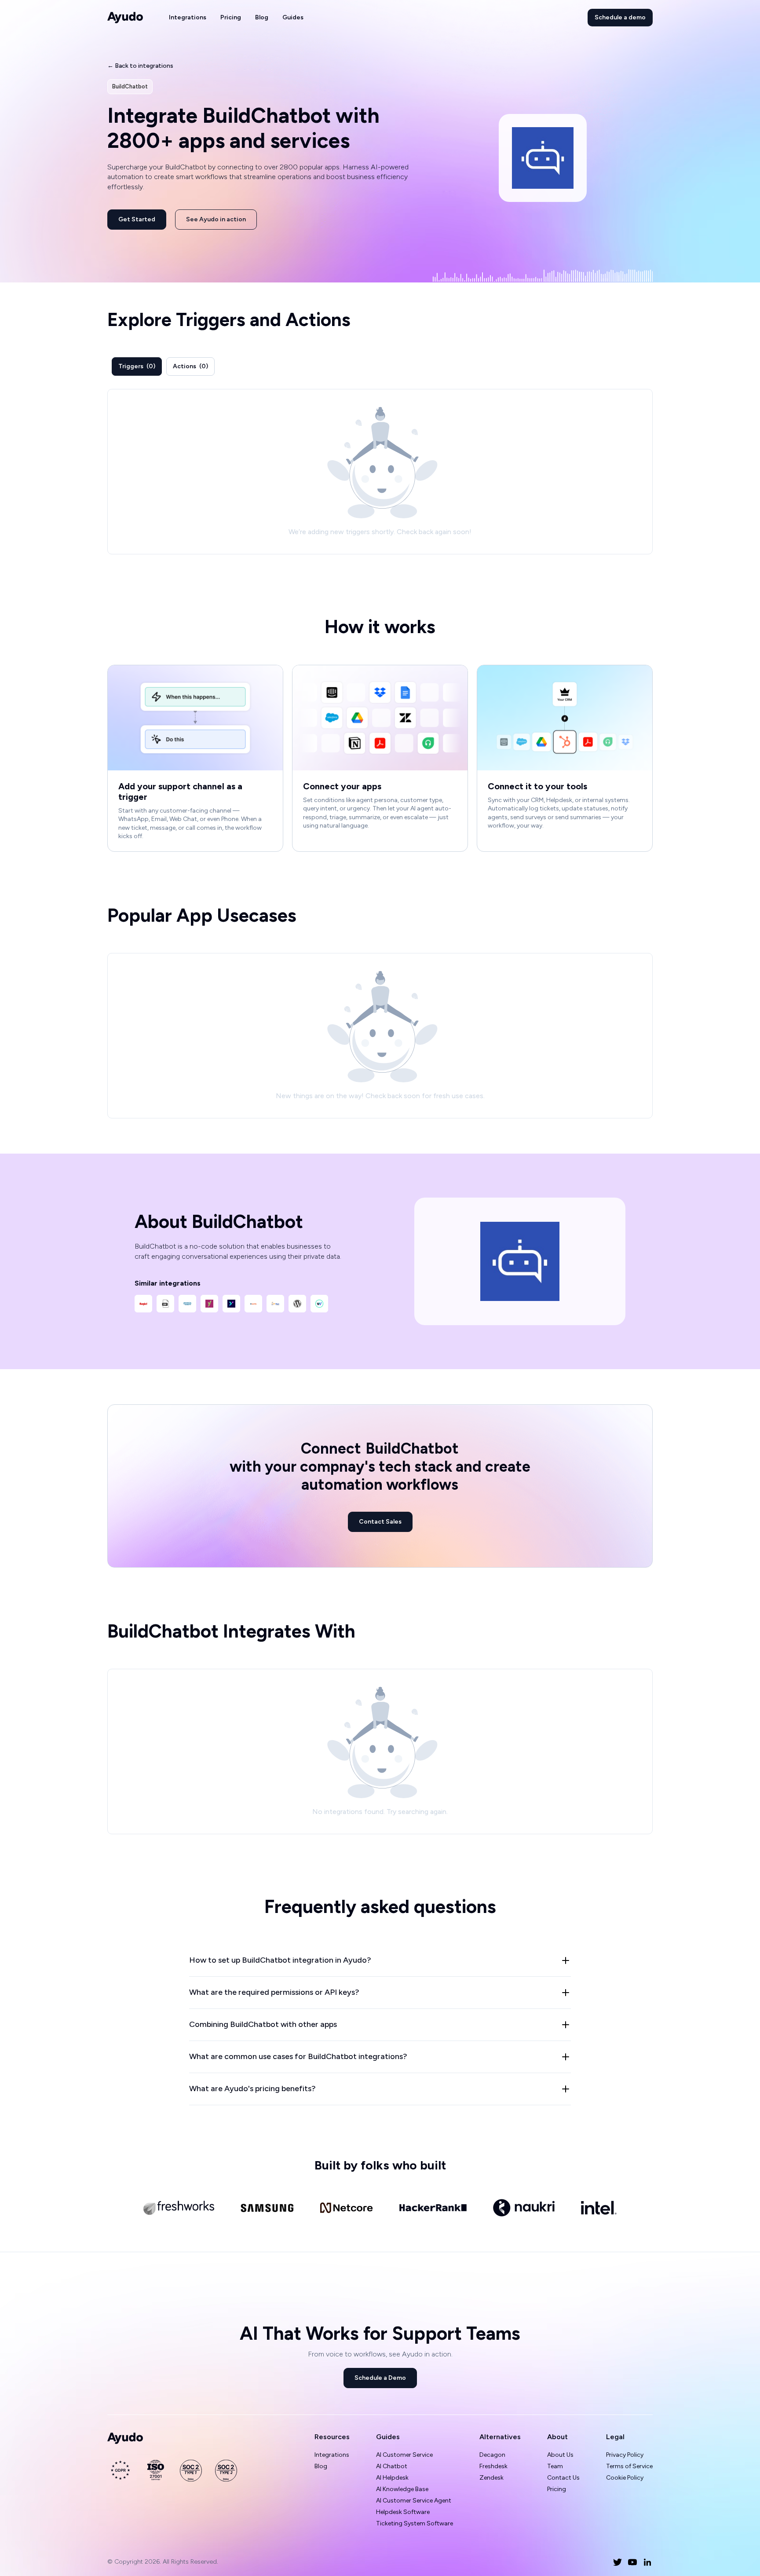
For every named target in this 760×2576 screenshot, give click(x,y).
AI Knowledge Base (402, 2489)
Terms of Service (629, 2466)
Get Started (137, 219)
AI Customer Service (404, 2455)
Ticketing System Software (415, 2523)
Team (555, 2466)
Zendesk (491, 2478)
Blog (262, 17)
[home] (125, 18)
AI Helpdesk (392, 2478)
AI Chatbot (392, 2466)
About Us (560, 2455)
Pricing (231, 17)
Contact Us (563, 2478)
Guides (293, 17)
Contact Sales (380, 1522)
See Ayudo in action (216, 219)
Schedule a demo (620, 17)
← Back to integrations (140, 66)
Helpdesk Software (403, 2512)
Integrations (188, 17)
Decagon (492, 2455)
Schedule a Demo (380, 2378)
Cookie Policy (625, 2478)
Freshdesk (493, 2466)
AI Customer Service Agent (414, 2501)
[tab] (137, 366)
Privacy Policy (625, 2455)
